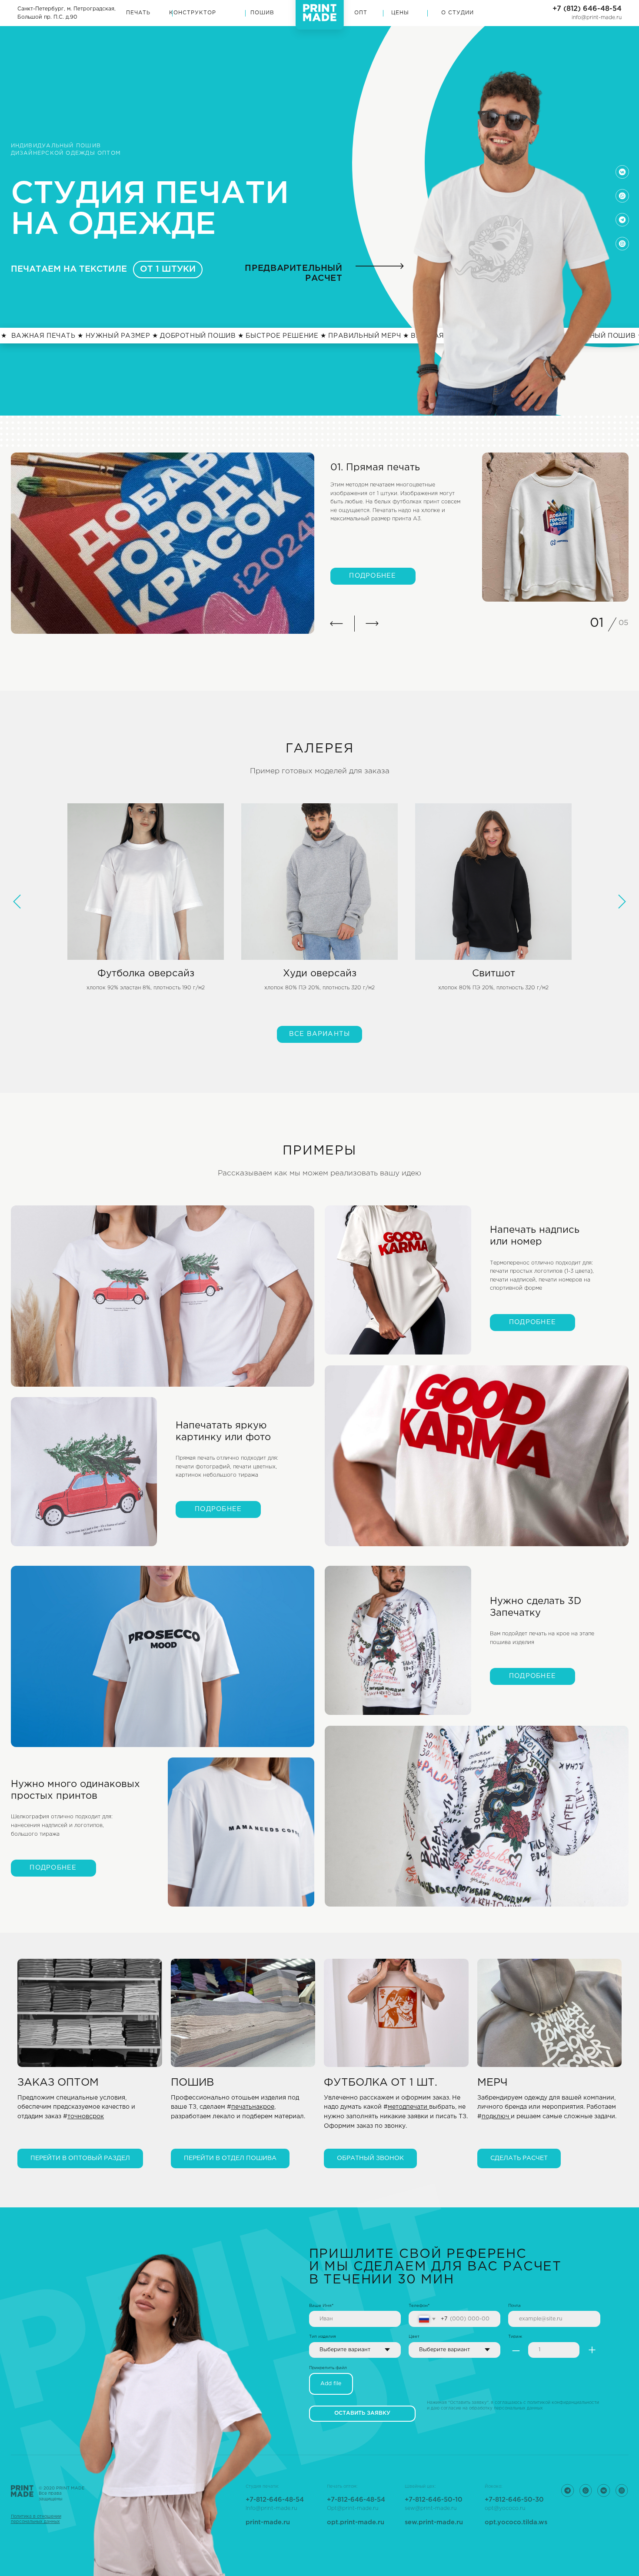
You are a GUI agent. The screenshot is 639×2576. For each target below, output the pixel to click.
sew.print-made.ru (434, 2522)
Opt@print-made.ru (353, 2508)
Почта (514, 2306)
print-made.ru (268, 2522)
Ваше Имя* (321, 2306)
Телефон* (419, 2306)
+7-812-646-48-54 (356, 2500)
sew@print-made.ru (431, 2508)
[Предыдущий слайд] (17, 902)
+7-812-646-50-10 (434, 2500)
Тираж (515, 2337)
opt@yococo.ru (505, 2508)
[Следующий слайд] (622, 902)
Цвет (414, 2337)
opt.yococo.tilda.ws (516, 2522)
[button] (396, 2054)
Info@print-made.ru (271, 2508)
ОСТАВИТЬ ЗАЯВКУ (362, 2413)
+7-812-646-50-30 (514, 2500)
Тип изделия (323, 2337)
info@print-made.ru (597, 18)
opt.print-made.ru (356, 2522)
